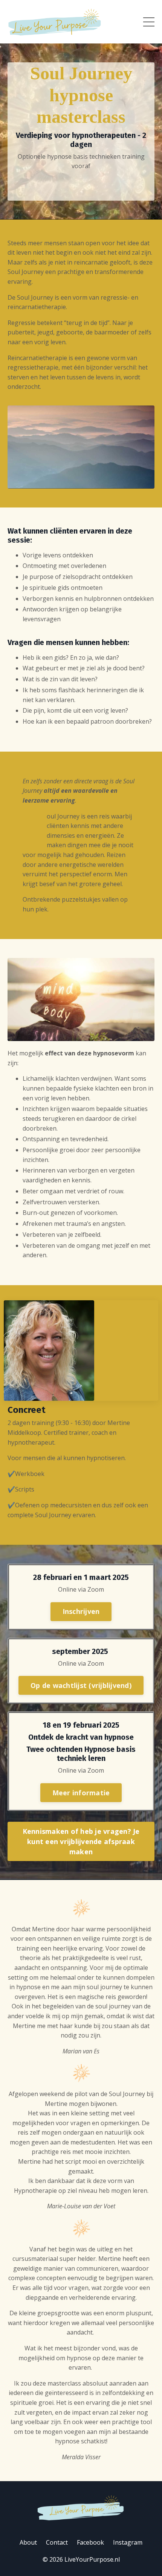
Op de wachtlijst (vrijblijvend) (81, 1685)
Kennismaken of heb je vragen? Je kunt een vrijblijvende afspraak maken (81, 1841)
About (28, 2542)
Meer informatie (81, 1793)
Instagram (128, 2542)
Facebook (90, 2542)
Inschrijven (81, 1611)
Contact (57, 2542)
